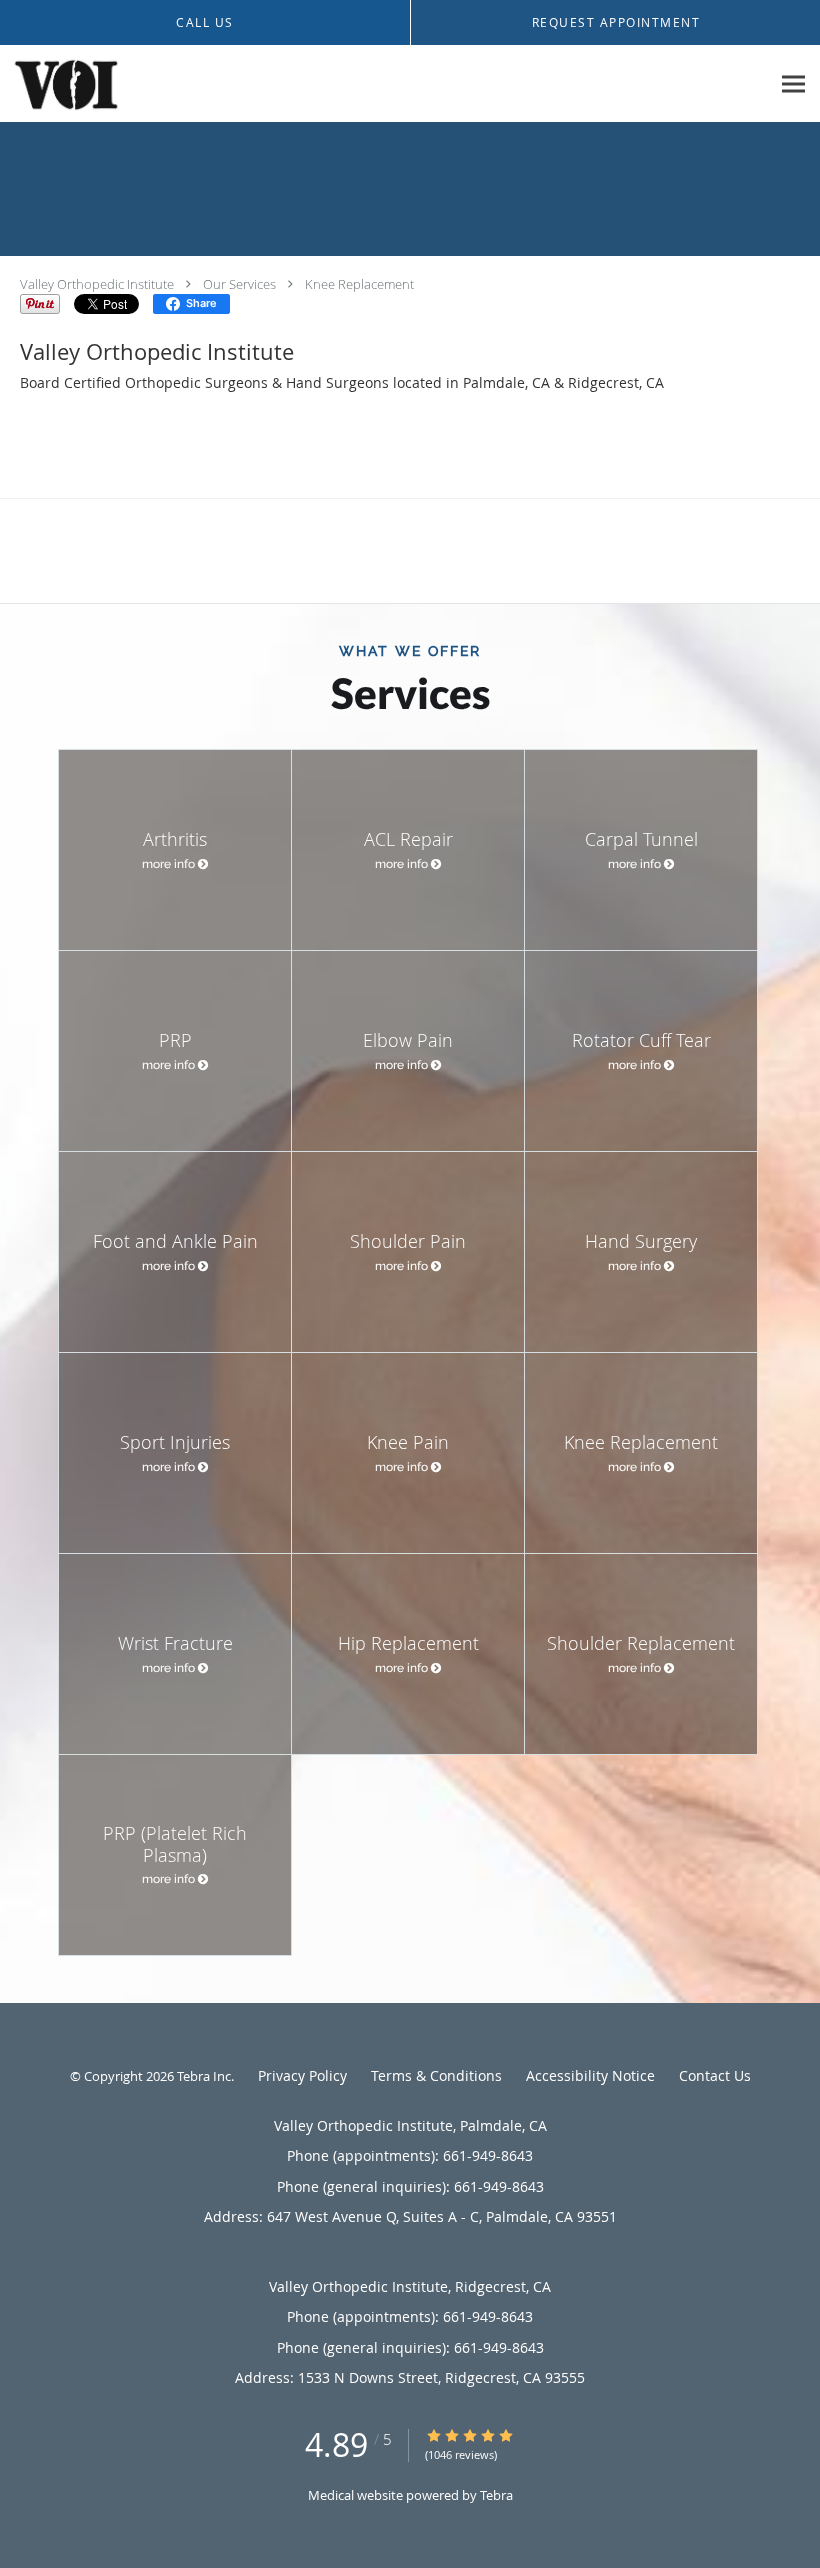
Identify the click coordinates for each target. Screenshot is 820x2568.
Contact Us (715, 2075)
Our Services (239, 284)
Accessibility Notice (590, 2075)
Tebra (496, 2495)
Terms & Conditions (436, 2075)
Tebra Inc (204, 2076)
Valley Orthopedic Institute (97, 284)
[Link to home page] (61, 84)
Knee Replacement (359, 284)
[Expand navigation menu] (793, 84)
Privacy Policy (302, 2075)
